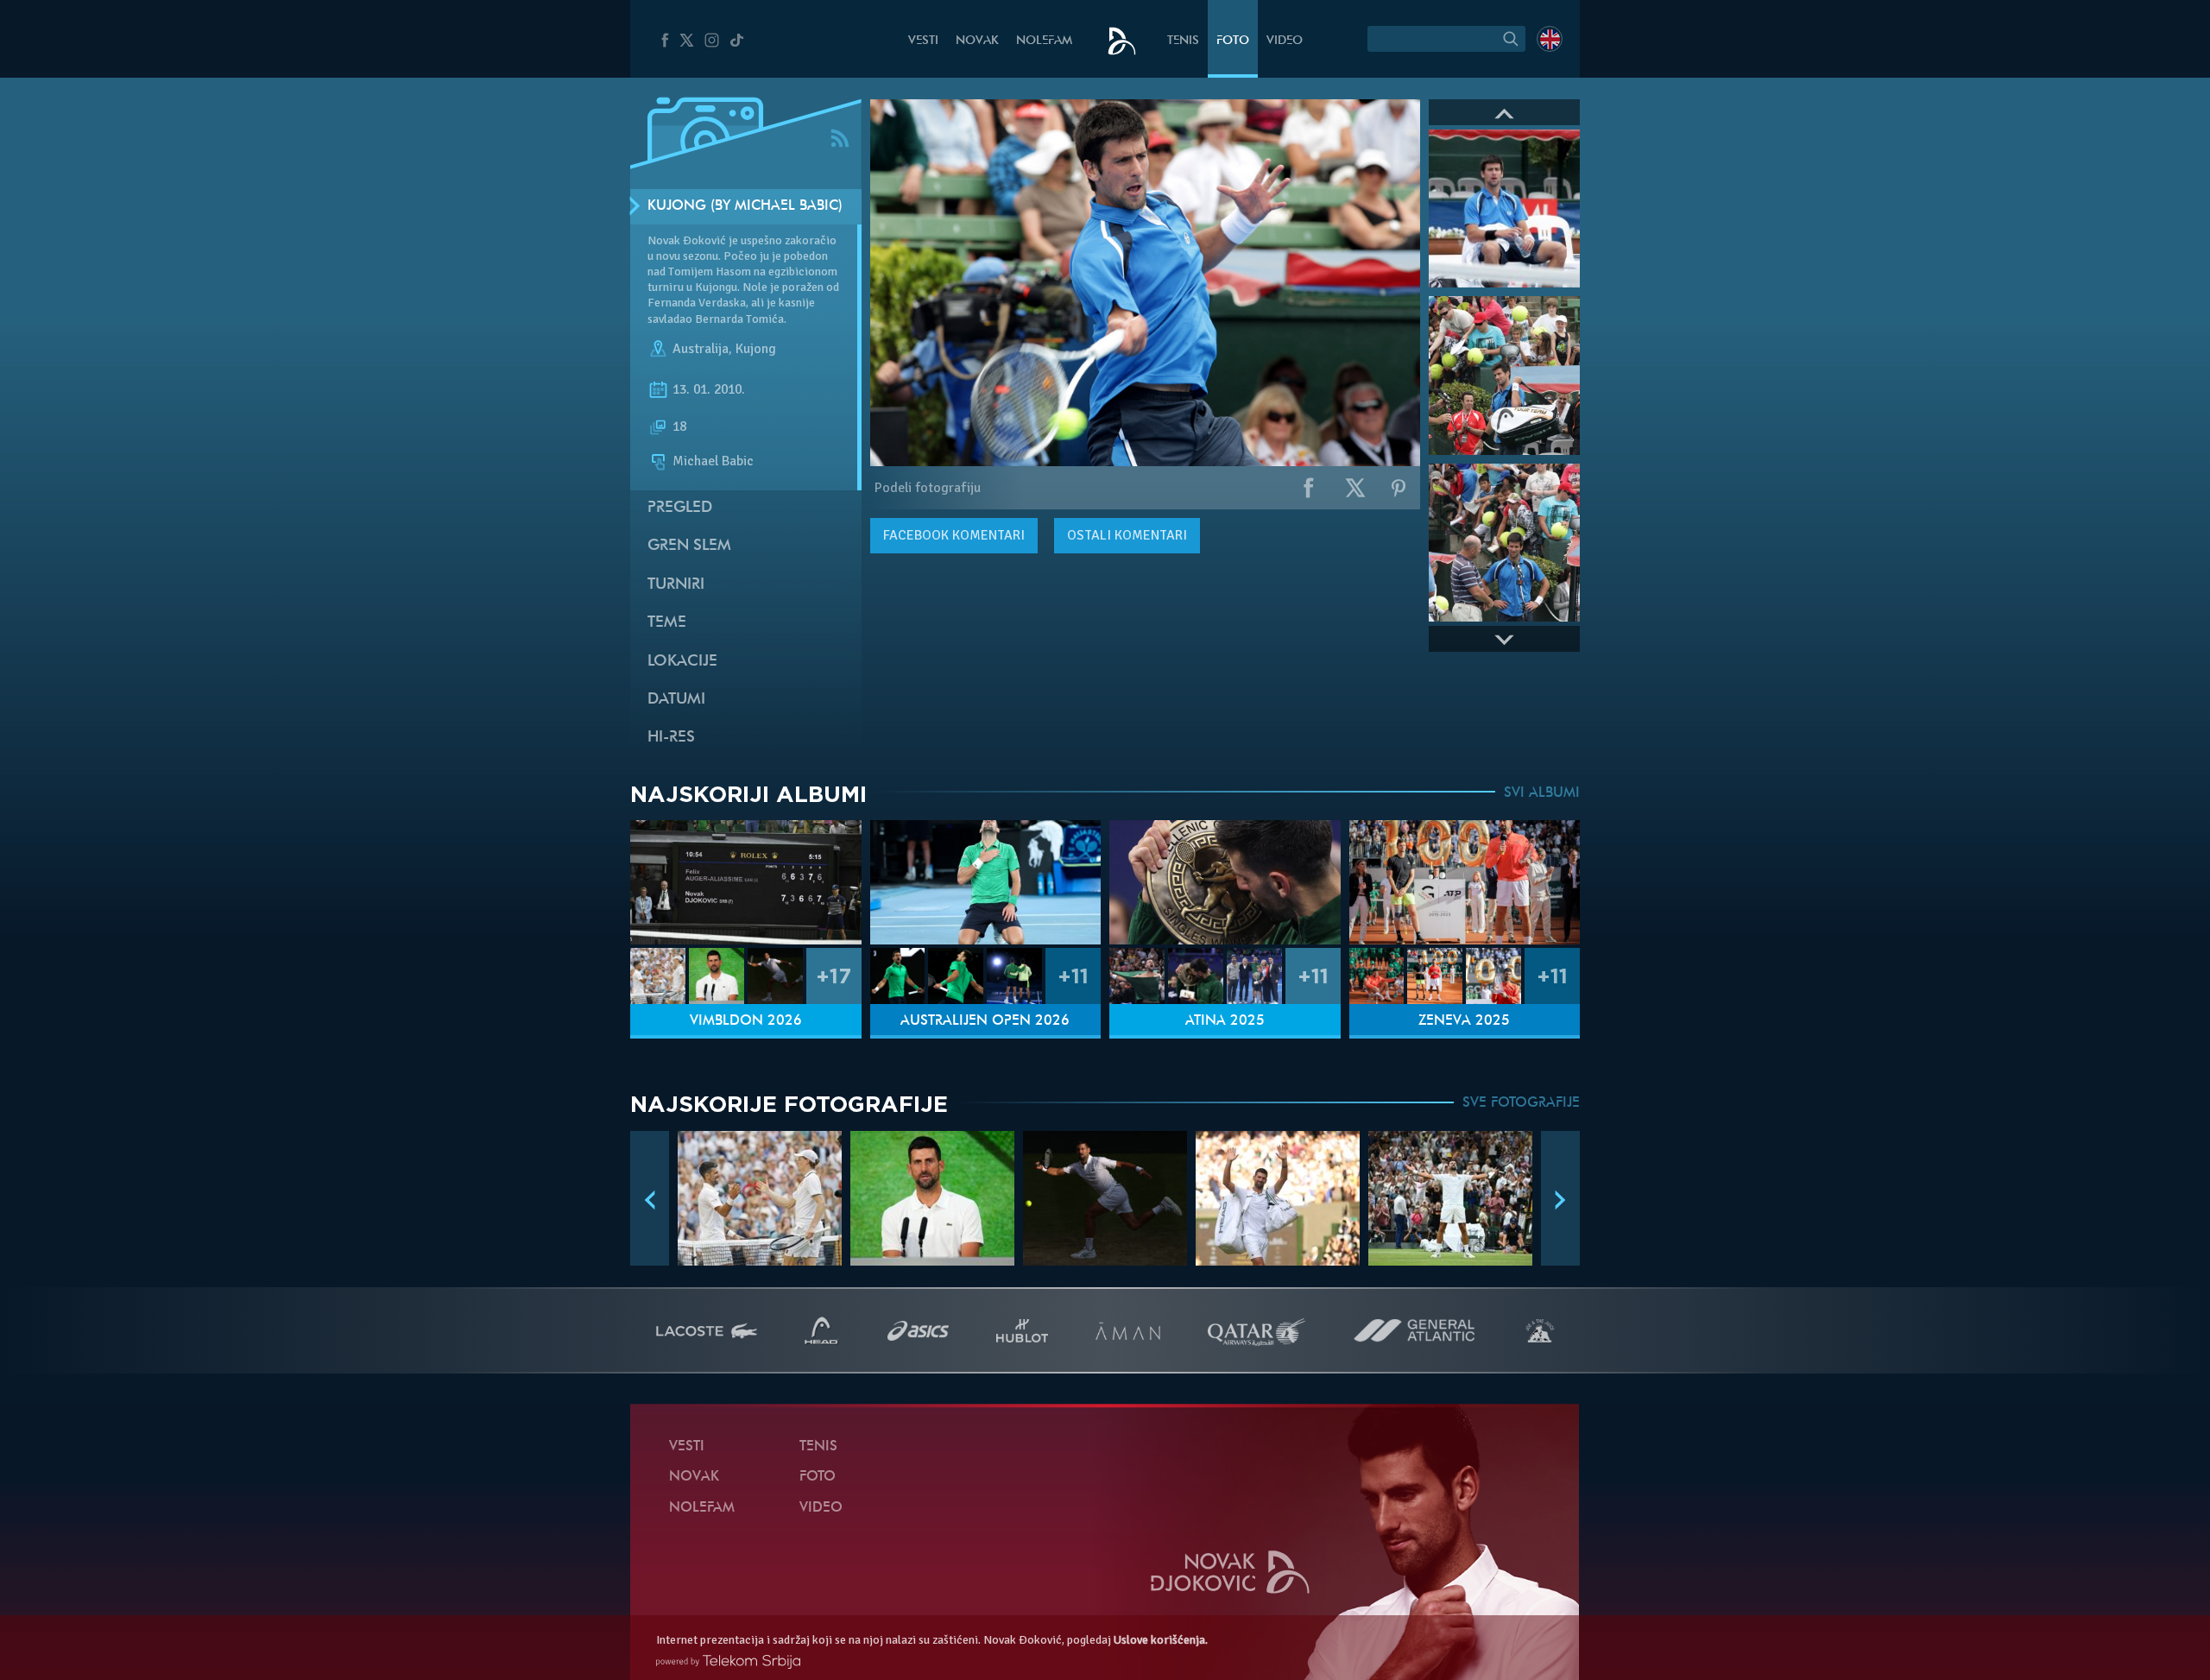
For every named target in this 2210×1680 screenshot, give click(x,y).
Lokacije (682, 662)
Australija (701, 349)
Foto (1233, 41)
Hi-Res (671, 738)
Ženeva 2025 (1464, 1021)
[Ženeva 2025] (1465, 883)
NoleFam (1044, 41)
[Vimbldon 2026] (746, 883)
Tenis (1183, 41)
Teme (667, 623)
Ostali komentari (1127, 535)
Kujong (756, 349)
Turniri (676, 585)
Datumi (676, 700)
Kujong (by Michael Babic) (745, 206)
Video (1285, 41)
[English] (1550, 39)
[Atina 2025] (1225, 883)
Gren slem (689, 546)
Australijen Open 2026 (985, 1021)
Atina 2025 (1225, 1021)
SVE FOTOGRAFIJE (1521, 1103)
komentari (954, 535)
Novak (977, 41)
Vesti (923, 41)
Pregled (680, 508)
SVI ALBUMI (1542, 793)
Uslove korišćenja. (1161, 1640)
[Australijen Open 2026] (986, 883)
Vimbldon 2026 (746, 1021)
